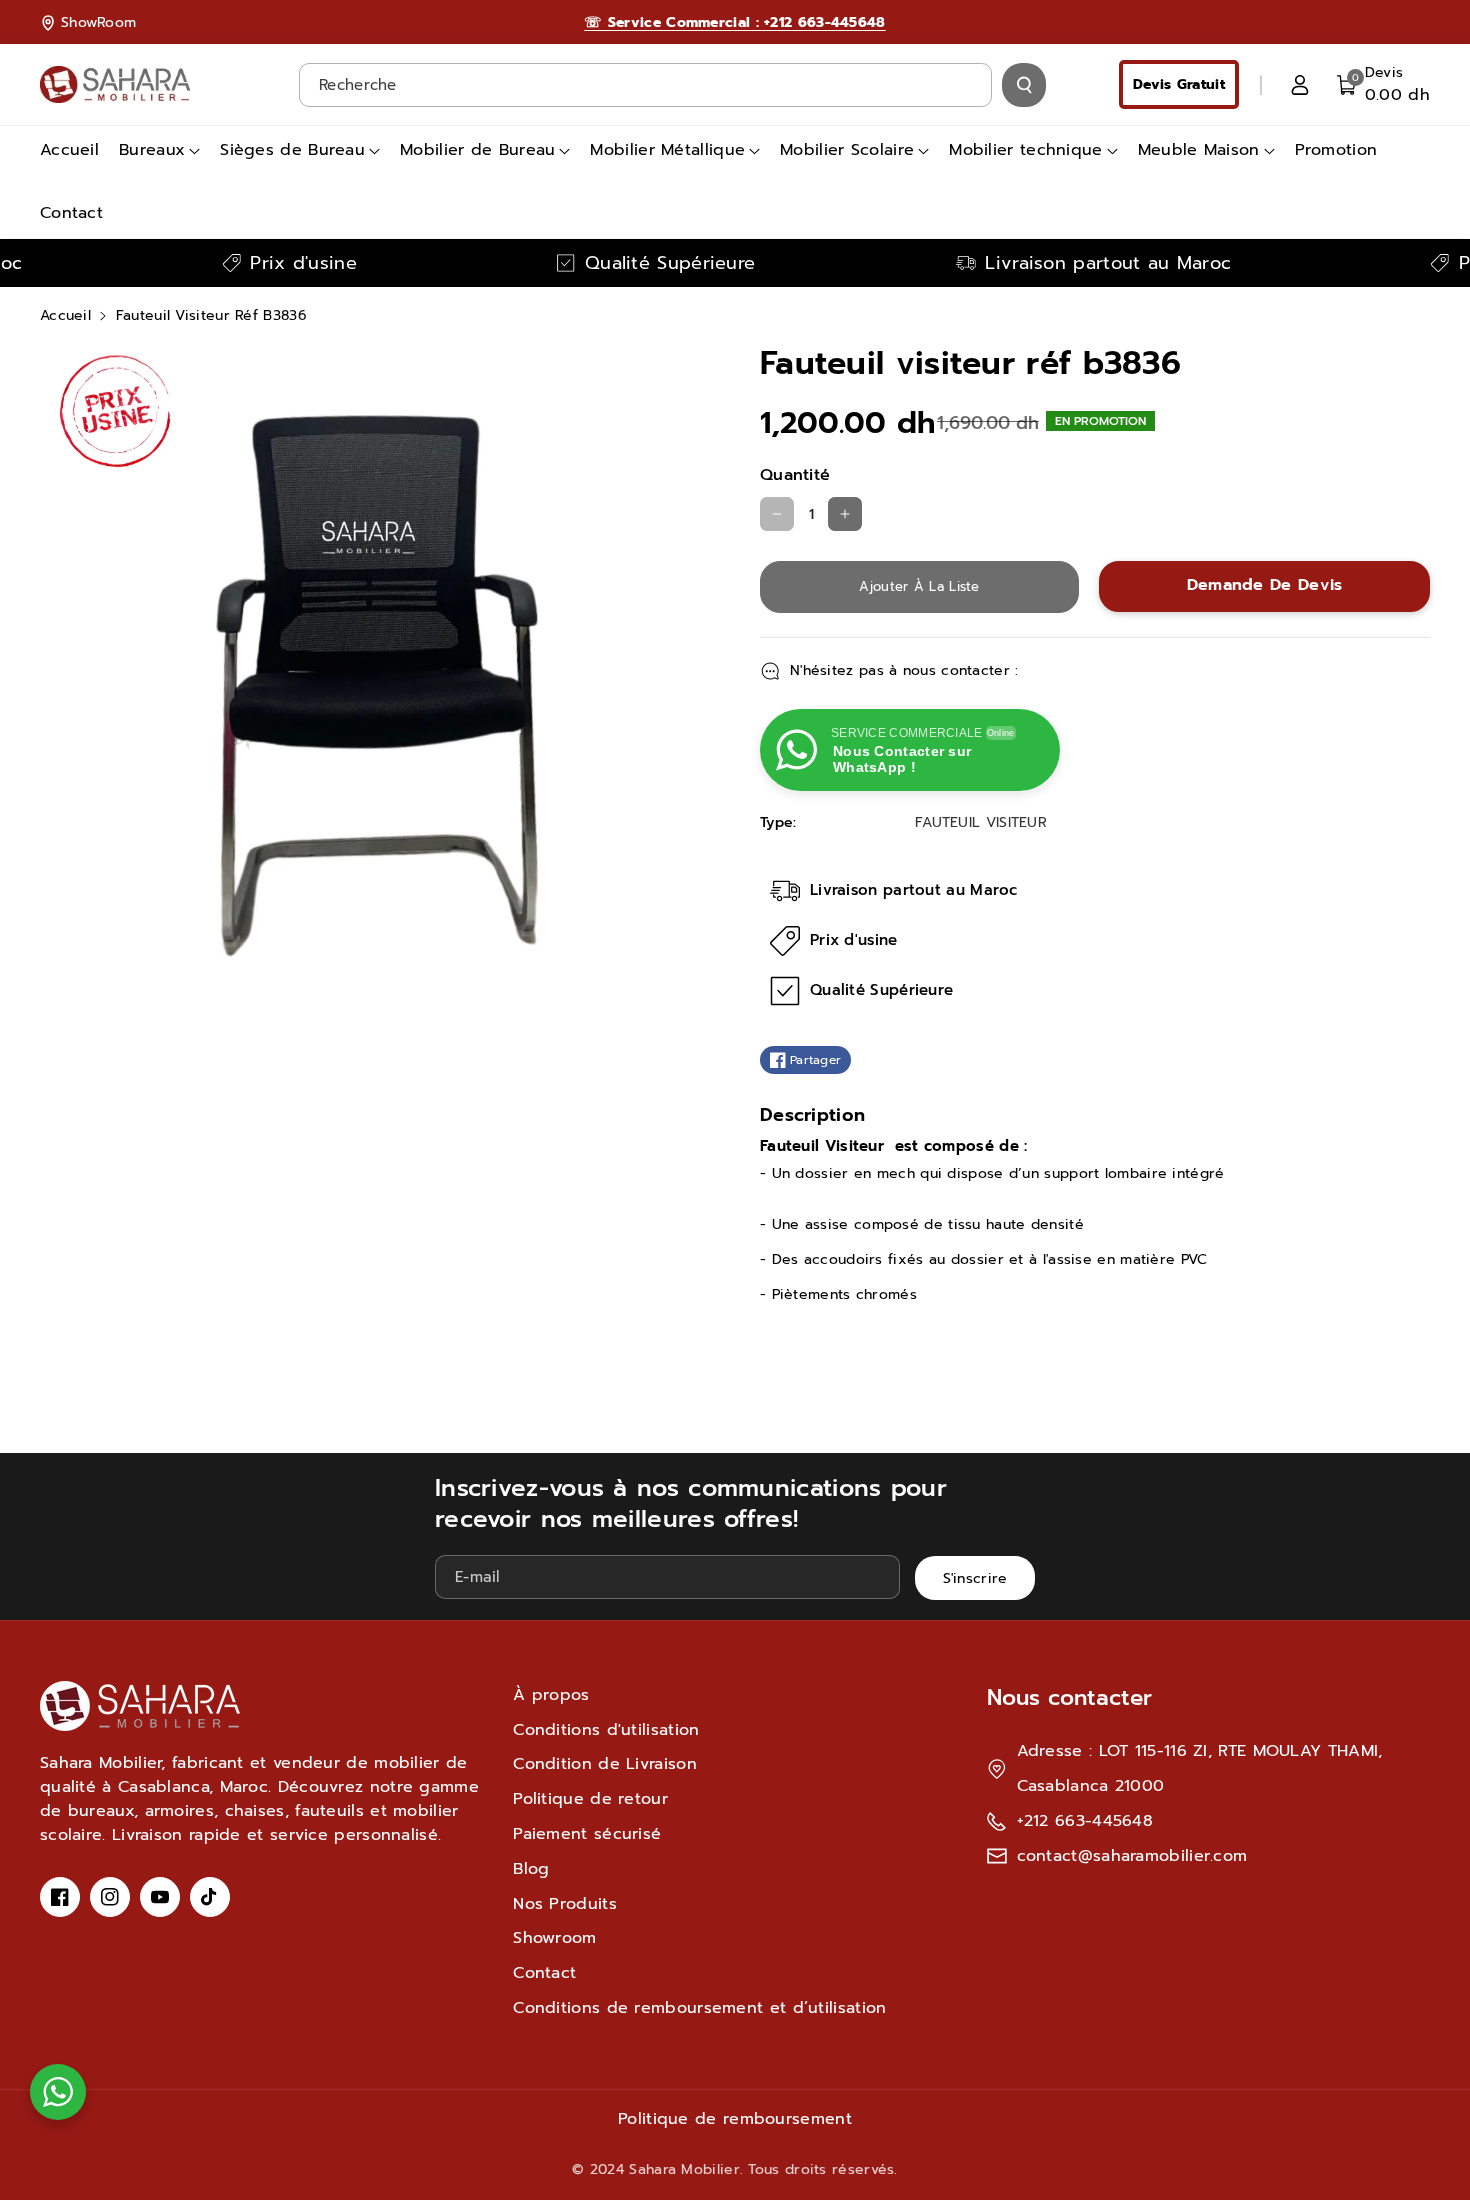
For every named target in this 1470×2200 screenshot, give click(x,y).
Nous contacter (1069, 1697)
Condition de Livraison (605, 1764)
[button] (1383, 84)
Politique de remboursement (735, 2119)
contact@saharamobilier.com (1132, 1856)
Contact (544, 1973)
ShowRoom (98, 22)
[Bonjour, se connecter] (1300, 85)
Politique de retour (590, 1799)
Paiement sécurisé (587, 1834)
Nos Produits (565, 1904)
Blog (531, 1869)
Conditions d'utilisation (606, 1730)
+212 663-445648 (1085, 1821)
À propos (551, 1695)
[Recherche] (1024, 85)
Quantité (795, 475)
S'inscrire (975, 1578)
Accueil (65, 315)
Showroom (554, 1938)
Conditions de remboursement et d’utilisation (699, 2008)
